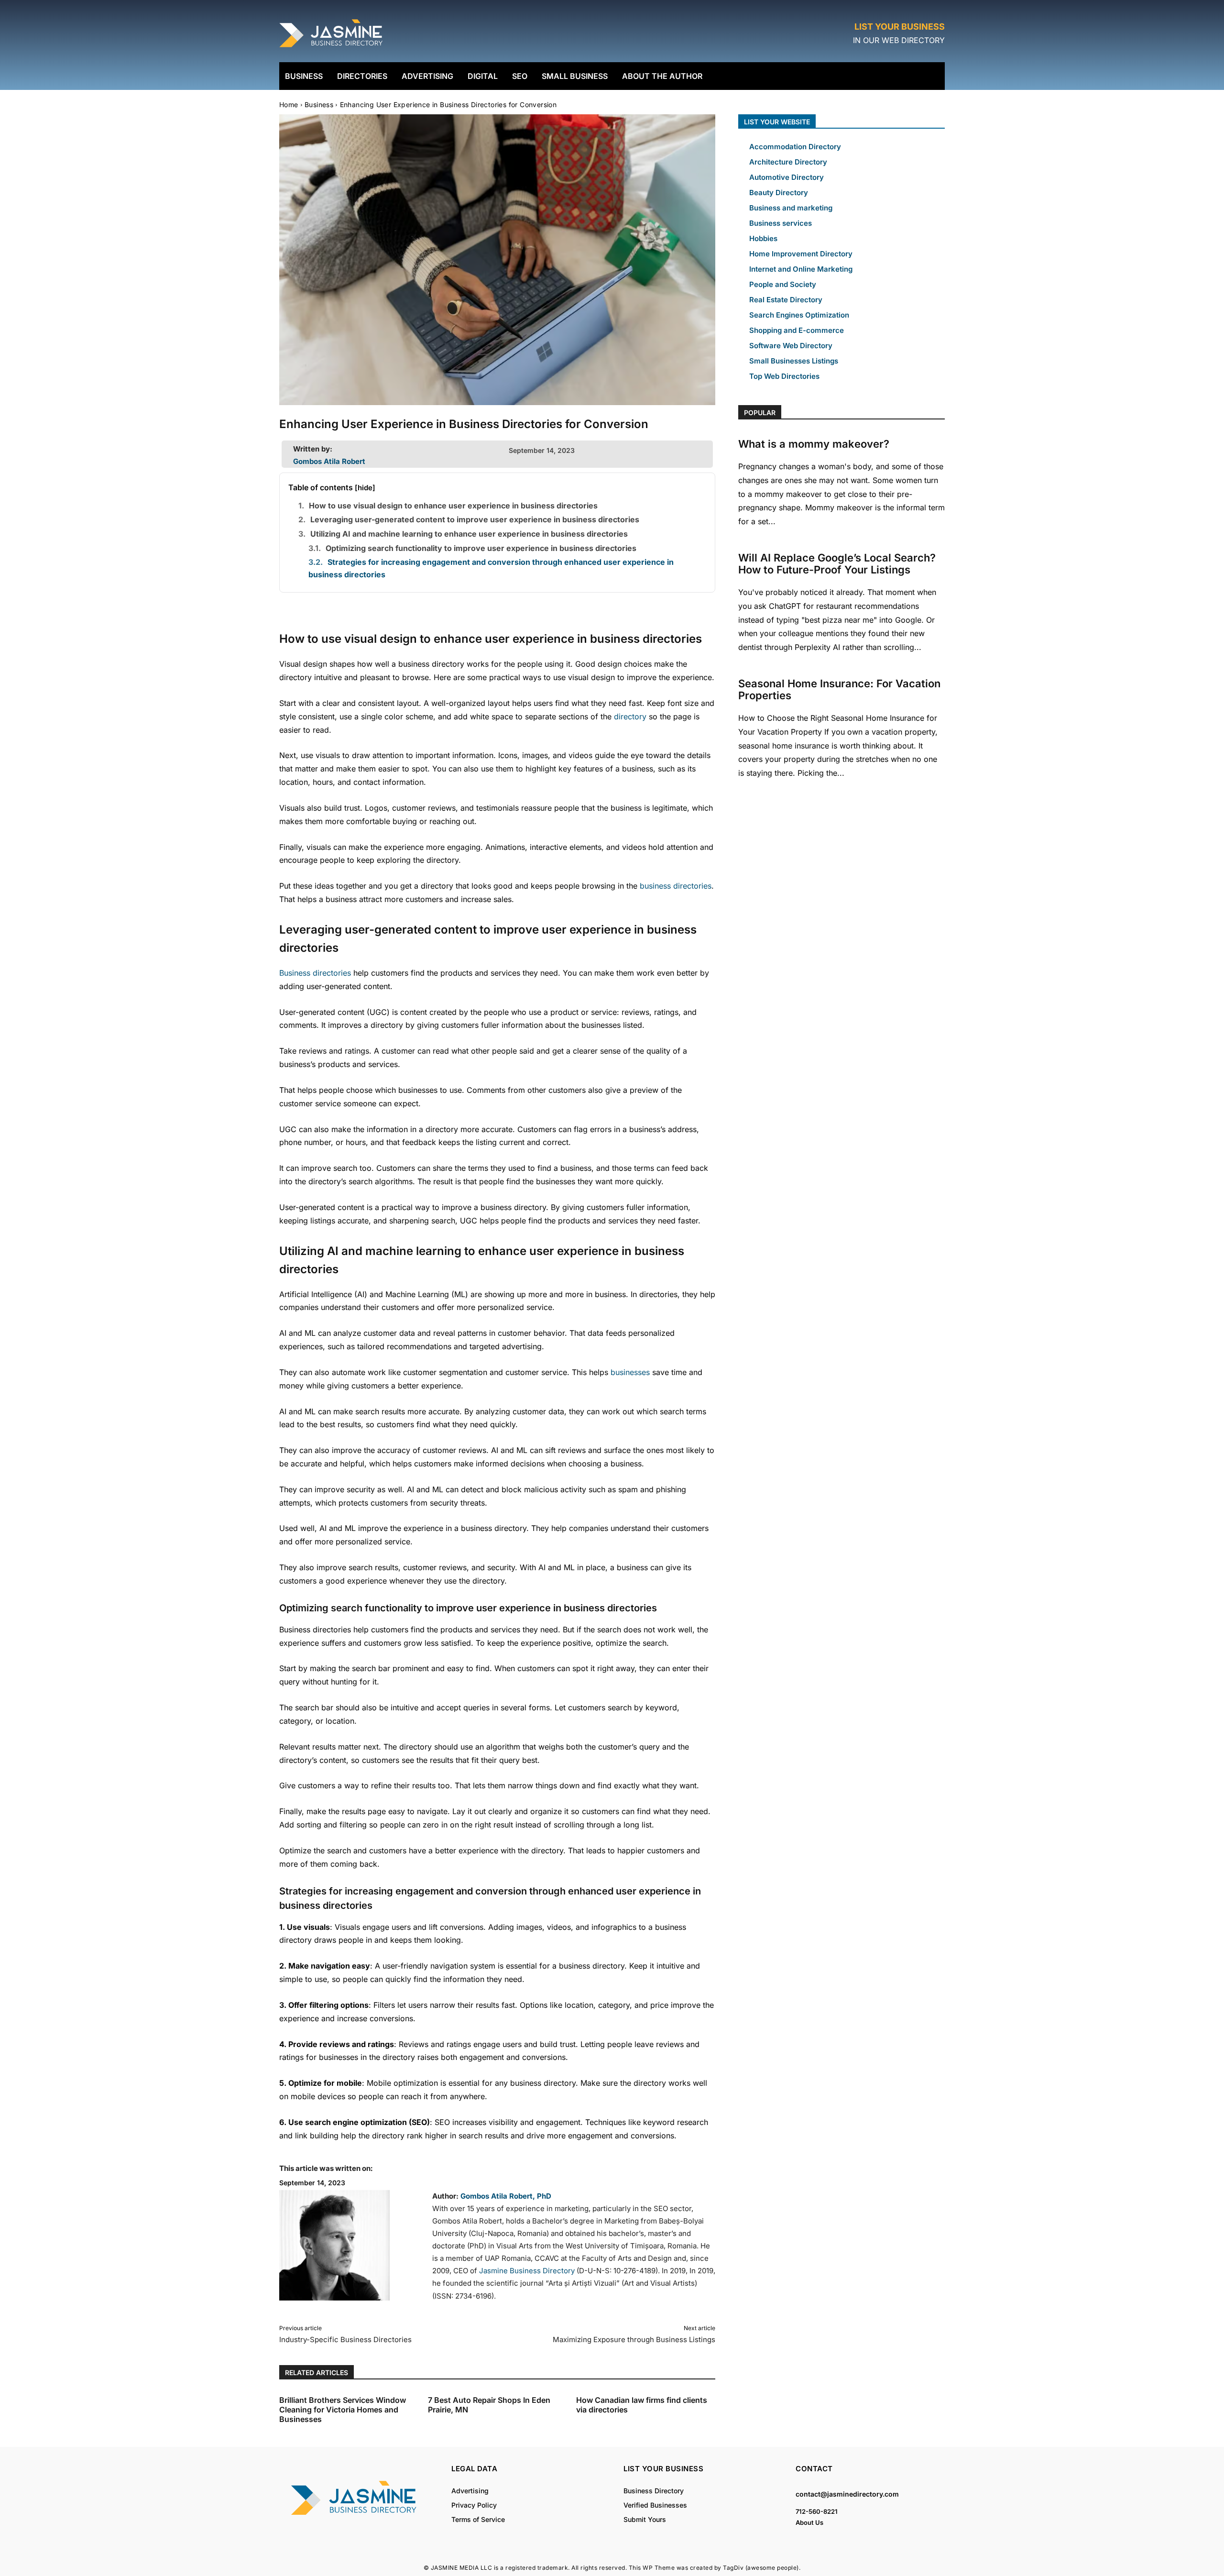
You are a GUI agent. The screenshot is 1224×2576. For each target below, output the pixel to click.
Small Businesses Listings (794, 361)
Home (289, 105)
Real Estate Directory (786, 300)
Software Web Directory (791, 346)
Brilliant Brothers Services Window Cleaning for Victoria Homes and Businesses (343, 2410)
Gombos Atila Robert (329, 461)
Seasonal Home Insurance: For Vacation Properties (839, 689)
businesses (630, 1372)
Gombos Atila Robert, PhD (506, 2196)
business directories (676, 886)
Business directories (315, 973)
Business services (781, 223)
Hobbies (763, 238)
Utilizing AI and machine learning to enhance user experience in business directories (469, 534)
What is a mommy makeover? (814, 444)
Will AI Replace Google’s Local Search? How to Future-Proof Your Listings (837, 564)
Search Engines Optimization (799, 315)
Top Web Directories (784, 376)
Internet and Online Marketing (801, 269)
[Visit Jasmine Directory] (332, 48)
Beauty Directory (779, 193)
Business (319, 105)
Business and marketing (791, 208)
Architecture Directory (788, 162)
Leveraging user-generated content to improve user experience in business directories (475, 519)
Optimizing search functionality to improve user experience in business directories (481, 548)
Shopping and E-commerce (797, 330)
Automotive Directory (787, 177)
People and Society (783, 284)
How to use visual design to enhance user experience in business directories (453, 506)
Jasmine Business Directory (527, 2271)
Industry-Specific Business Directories (345, 2339)
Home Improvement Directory (801, 254)
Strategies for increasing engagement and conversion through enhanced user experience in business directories (491, 568)
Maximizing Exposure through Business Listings (634, 2339)
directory (630, 716)
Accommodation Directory (795, 147)
